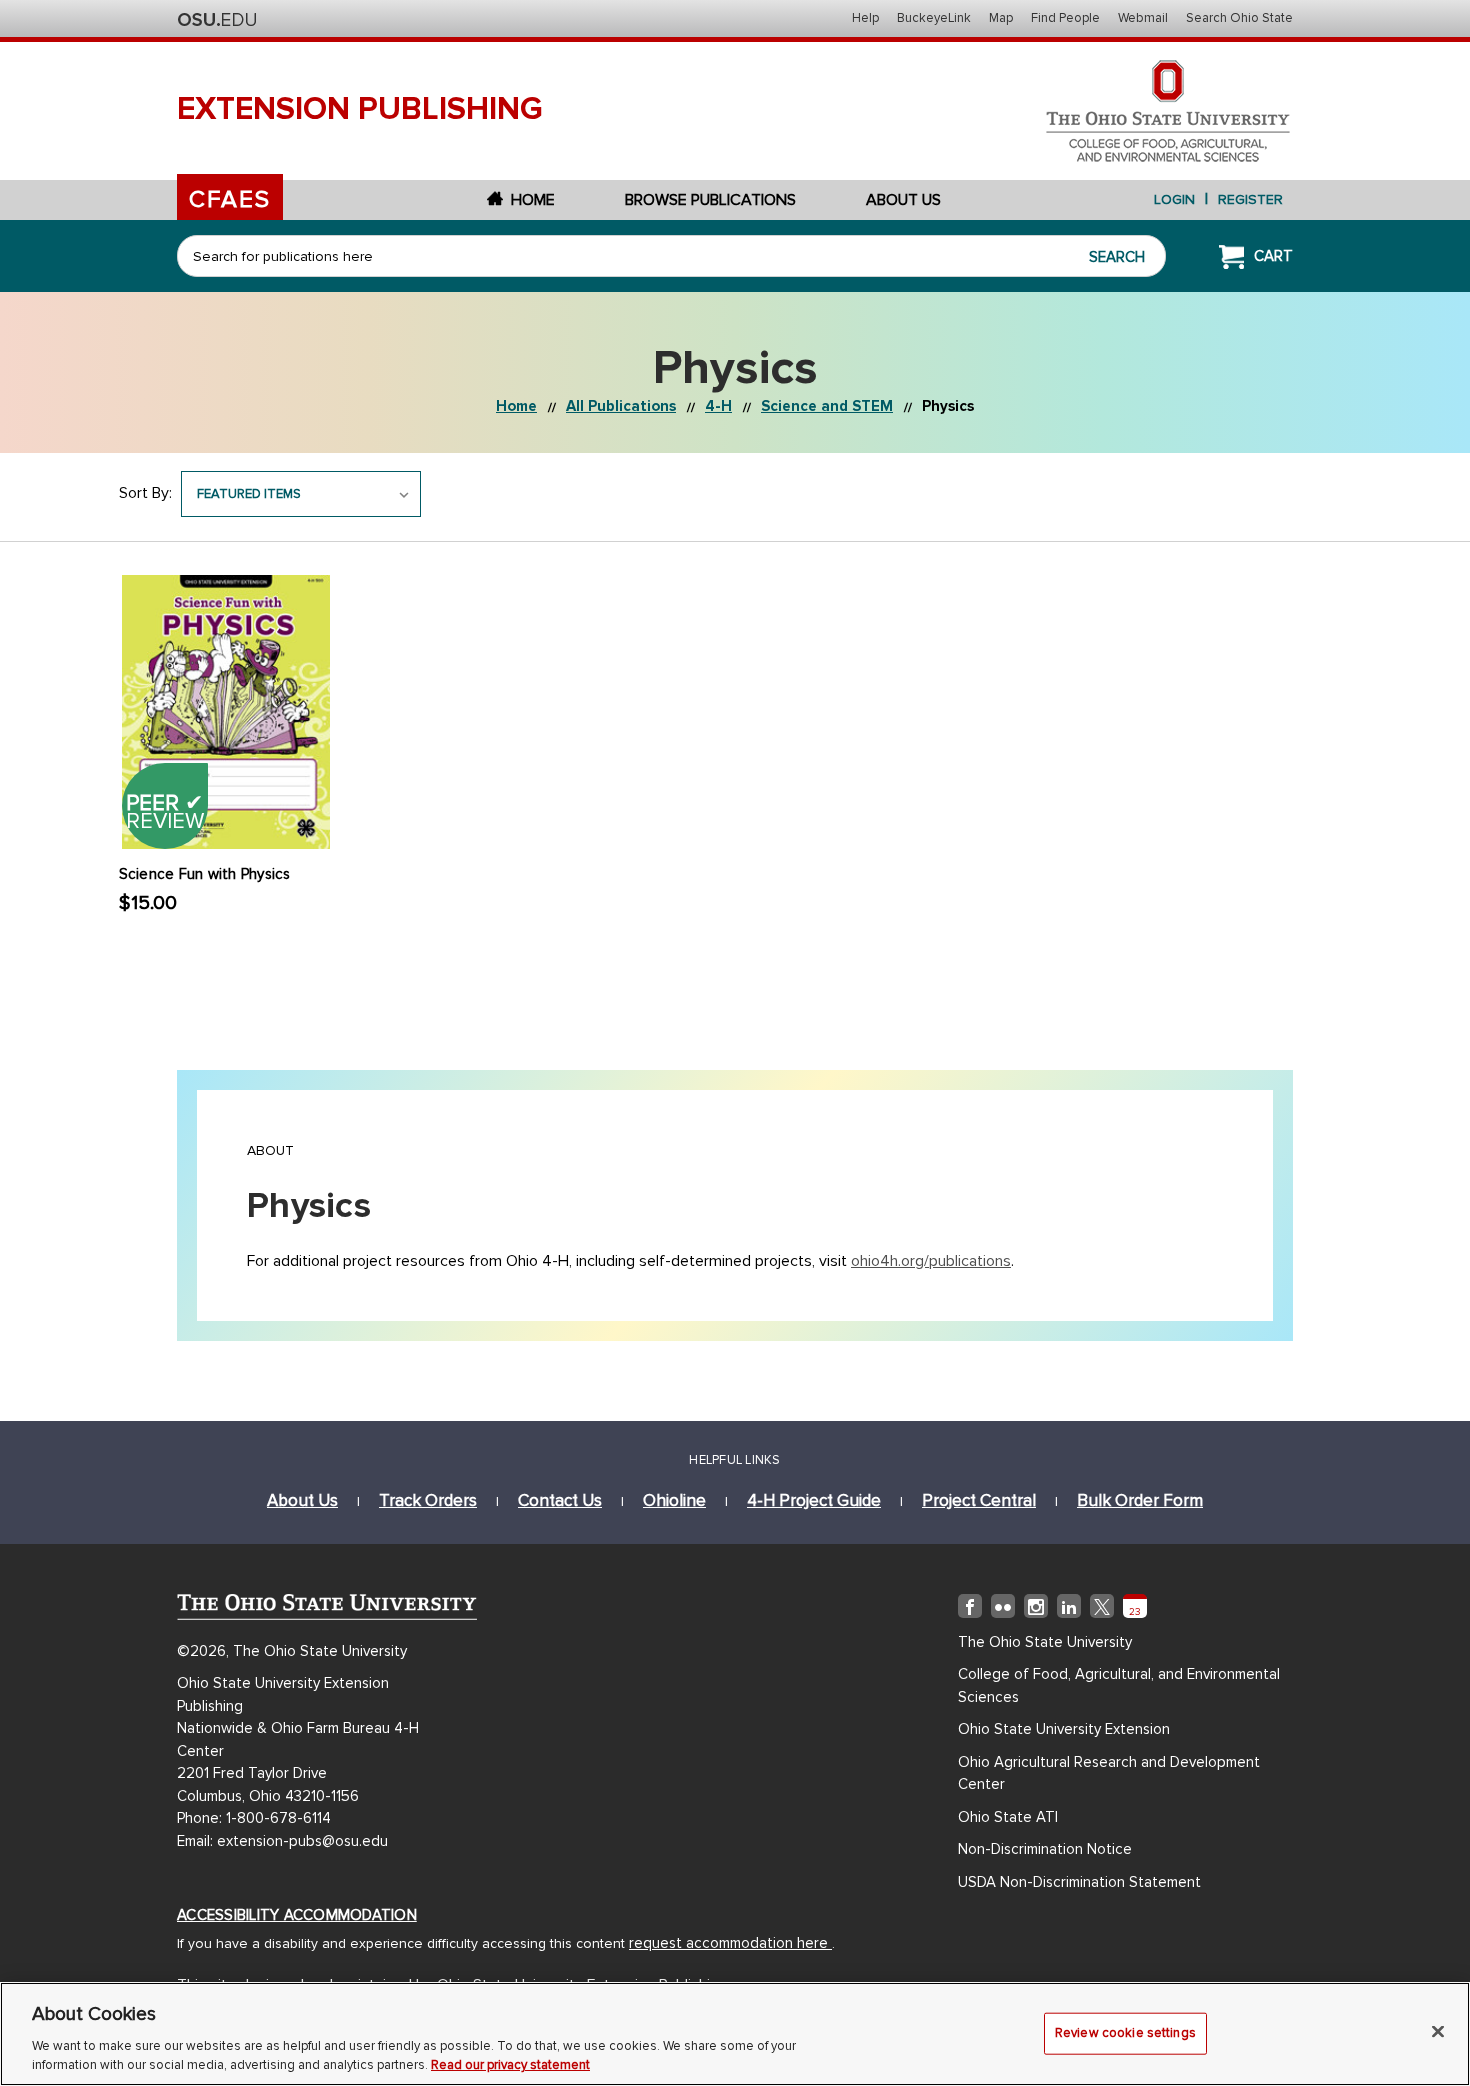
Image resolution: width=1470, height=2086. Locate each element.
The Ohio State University (217, 20)
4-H (718, 406)
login (1174, 199)
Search (1117, 257)
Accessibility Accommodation (297, 1915)
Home (533, 200)
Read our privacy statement (510, 2065)
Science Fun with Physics (205, 874)
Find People (1065, 18)
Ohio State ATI (1008, 1817)
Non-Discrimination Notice (1045, 1849)
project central (979, 1500)
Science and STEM (827, 406)
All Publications (621, 406)
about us (302, 1500)
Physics (948, 406)
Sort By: (145, 493)
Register (1250, 199)
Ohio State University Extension (1064, 1729)
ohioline (674, 1500)
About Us (903, 200)
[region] (735, 2034)
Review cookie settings (1125, 2033)
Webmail (1143, 18)
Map (1001, 18)
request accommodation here (730, 1943)
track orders (428, 1500)
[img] (970, 1610)
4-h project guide (814, 1500)
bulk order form (1140, 1500)
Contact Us (560, 1500)
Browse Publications (710, 200)
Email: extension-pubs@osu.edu (282, 1841)
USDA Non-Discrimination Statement (1079, 1882)
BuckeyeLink (934, 18)
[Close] (1438, 2032)
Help (865, 18)
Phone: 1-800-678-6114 (254, 1818)
